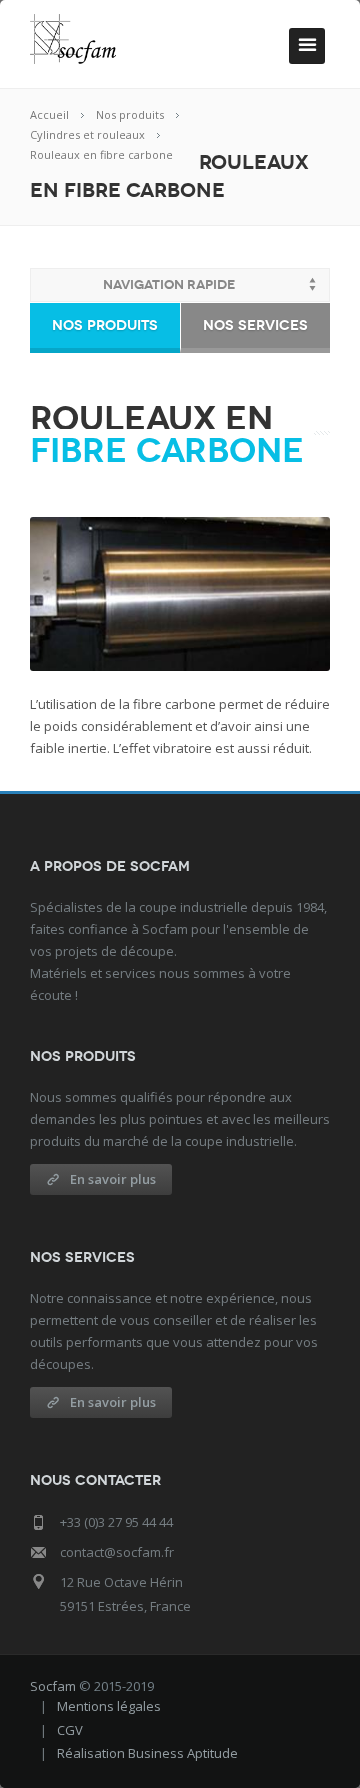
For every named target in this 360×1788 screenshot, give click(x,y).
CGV (70, 1730)
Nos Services (255, 325)
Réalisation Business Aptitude (147, 1753)
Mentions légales (109, 1706)
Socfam (53, 1686)
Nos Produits (105, 325)
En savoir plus (113, 1179)
